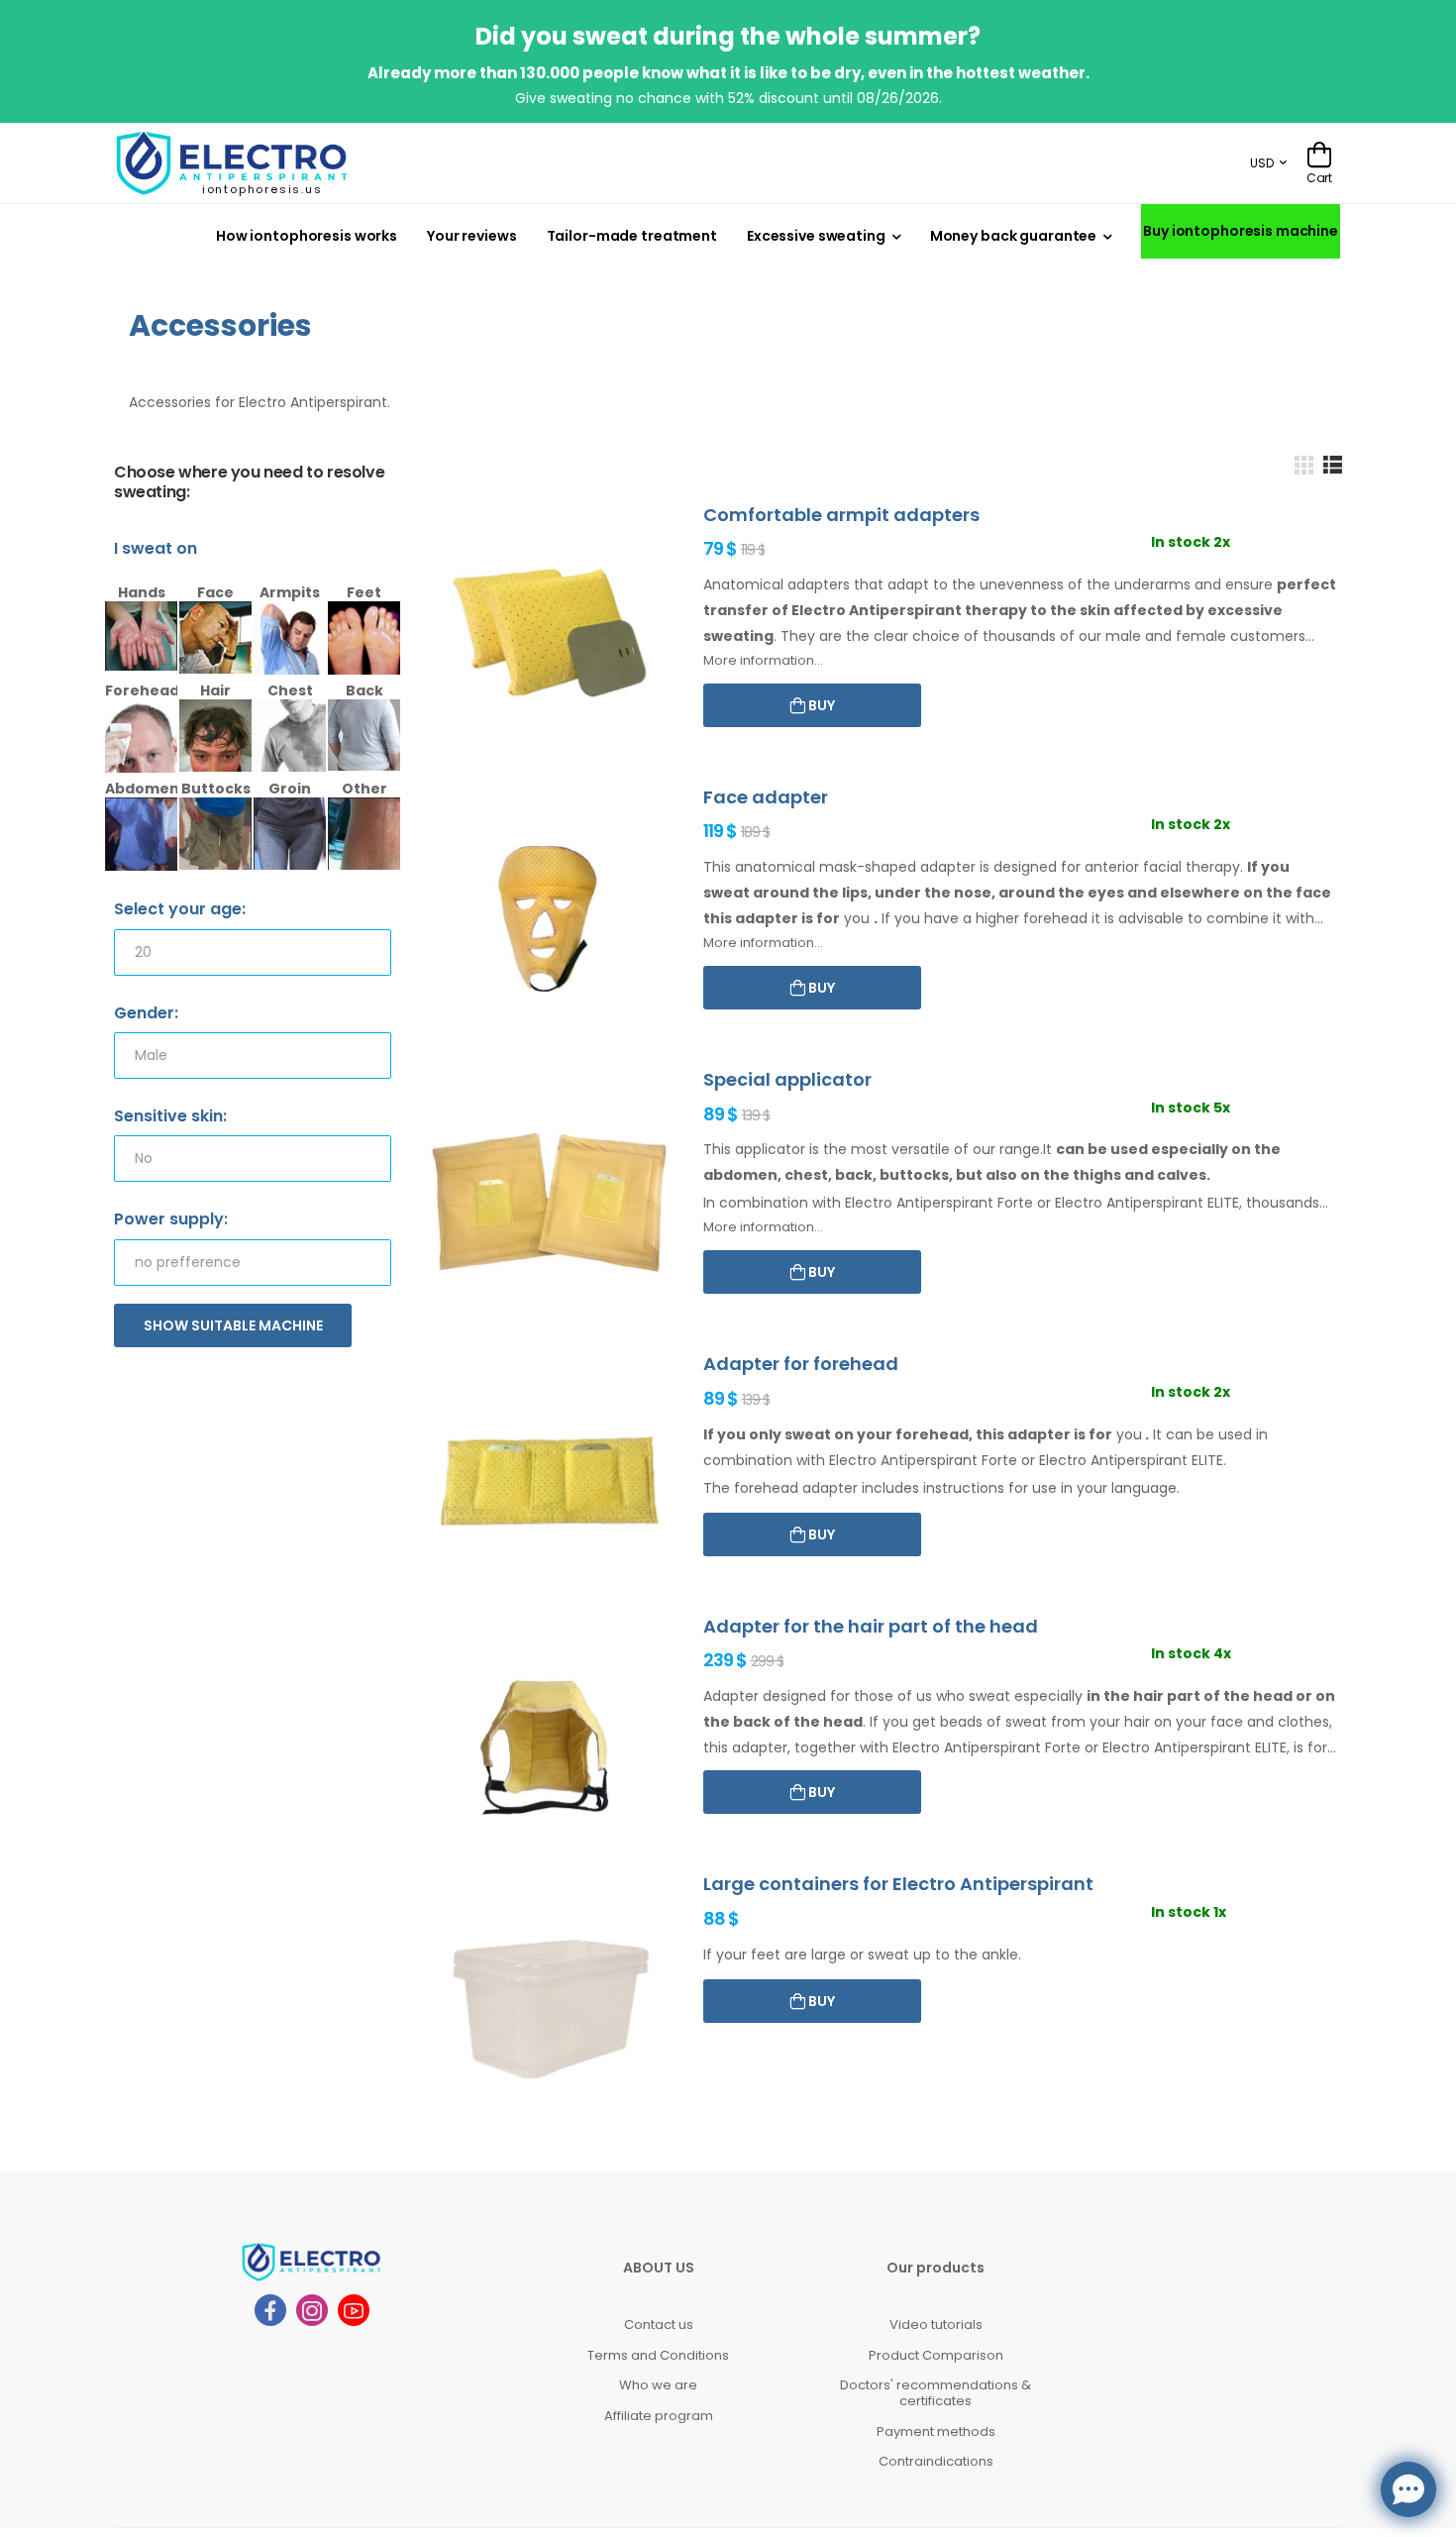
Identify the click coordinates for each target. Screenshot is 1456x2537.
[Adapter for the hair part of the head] (550, 1748)
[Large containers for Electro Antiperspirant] (550, 2006)
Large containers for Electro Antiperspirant (898, 1884)
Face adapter (766, 797)
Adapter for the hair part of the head (871, 1626)
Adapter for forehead (801, 1364)
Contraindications (936, 2461)
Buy (820, 705)
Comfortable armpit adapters (841, 515)
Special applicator (787, 1079)
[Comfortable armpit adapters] (550, 636)
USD (1262, 163)
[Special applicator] (550, 1201)
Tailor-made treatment (632, 236)
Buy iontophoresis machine (1241, 231)
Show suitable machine (233, 1325)
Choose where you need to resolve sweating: (249, 483)
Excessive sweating (816, 236)
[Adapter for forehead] (550, 1485)
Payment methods (936, 2431)
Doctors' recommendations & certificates (936, 2393)
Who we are (658, 2385)
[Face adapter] (550, 919)
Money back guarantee (1013, 236)
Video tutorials (936, 2325)
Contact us (659, 2325)
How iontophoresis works (307, 236)
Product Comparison (936, 2355)
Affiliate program (659, 2416)
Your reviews (472, 236)
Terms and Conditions (658, 2355)
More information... (763, 660)
